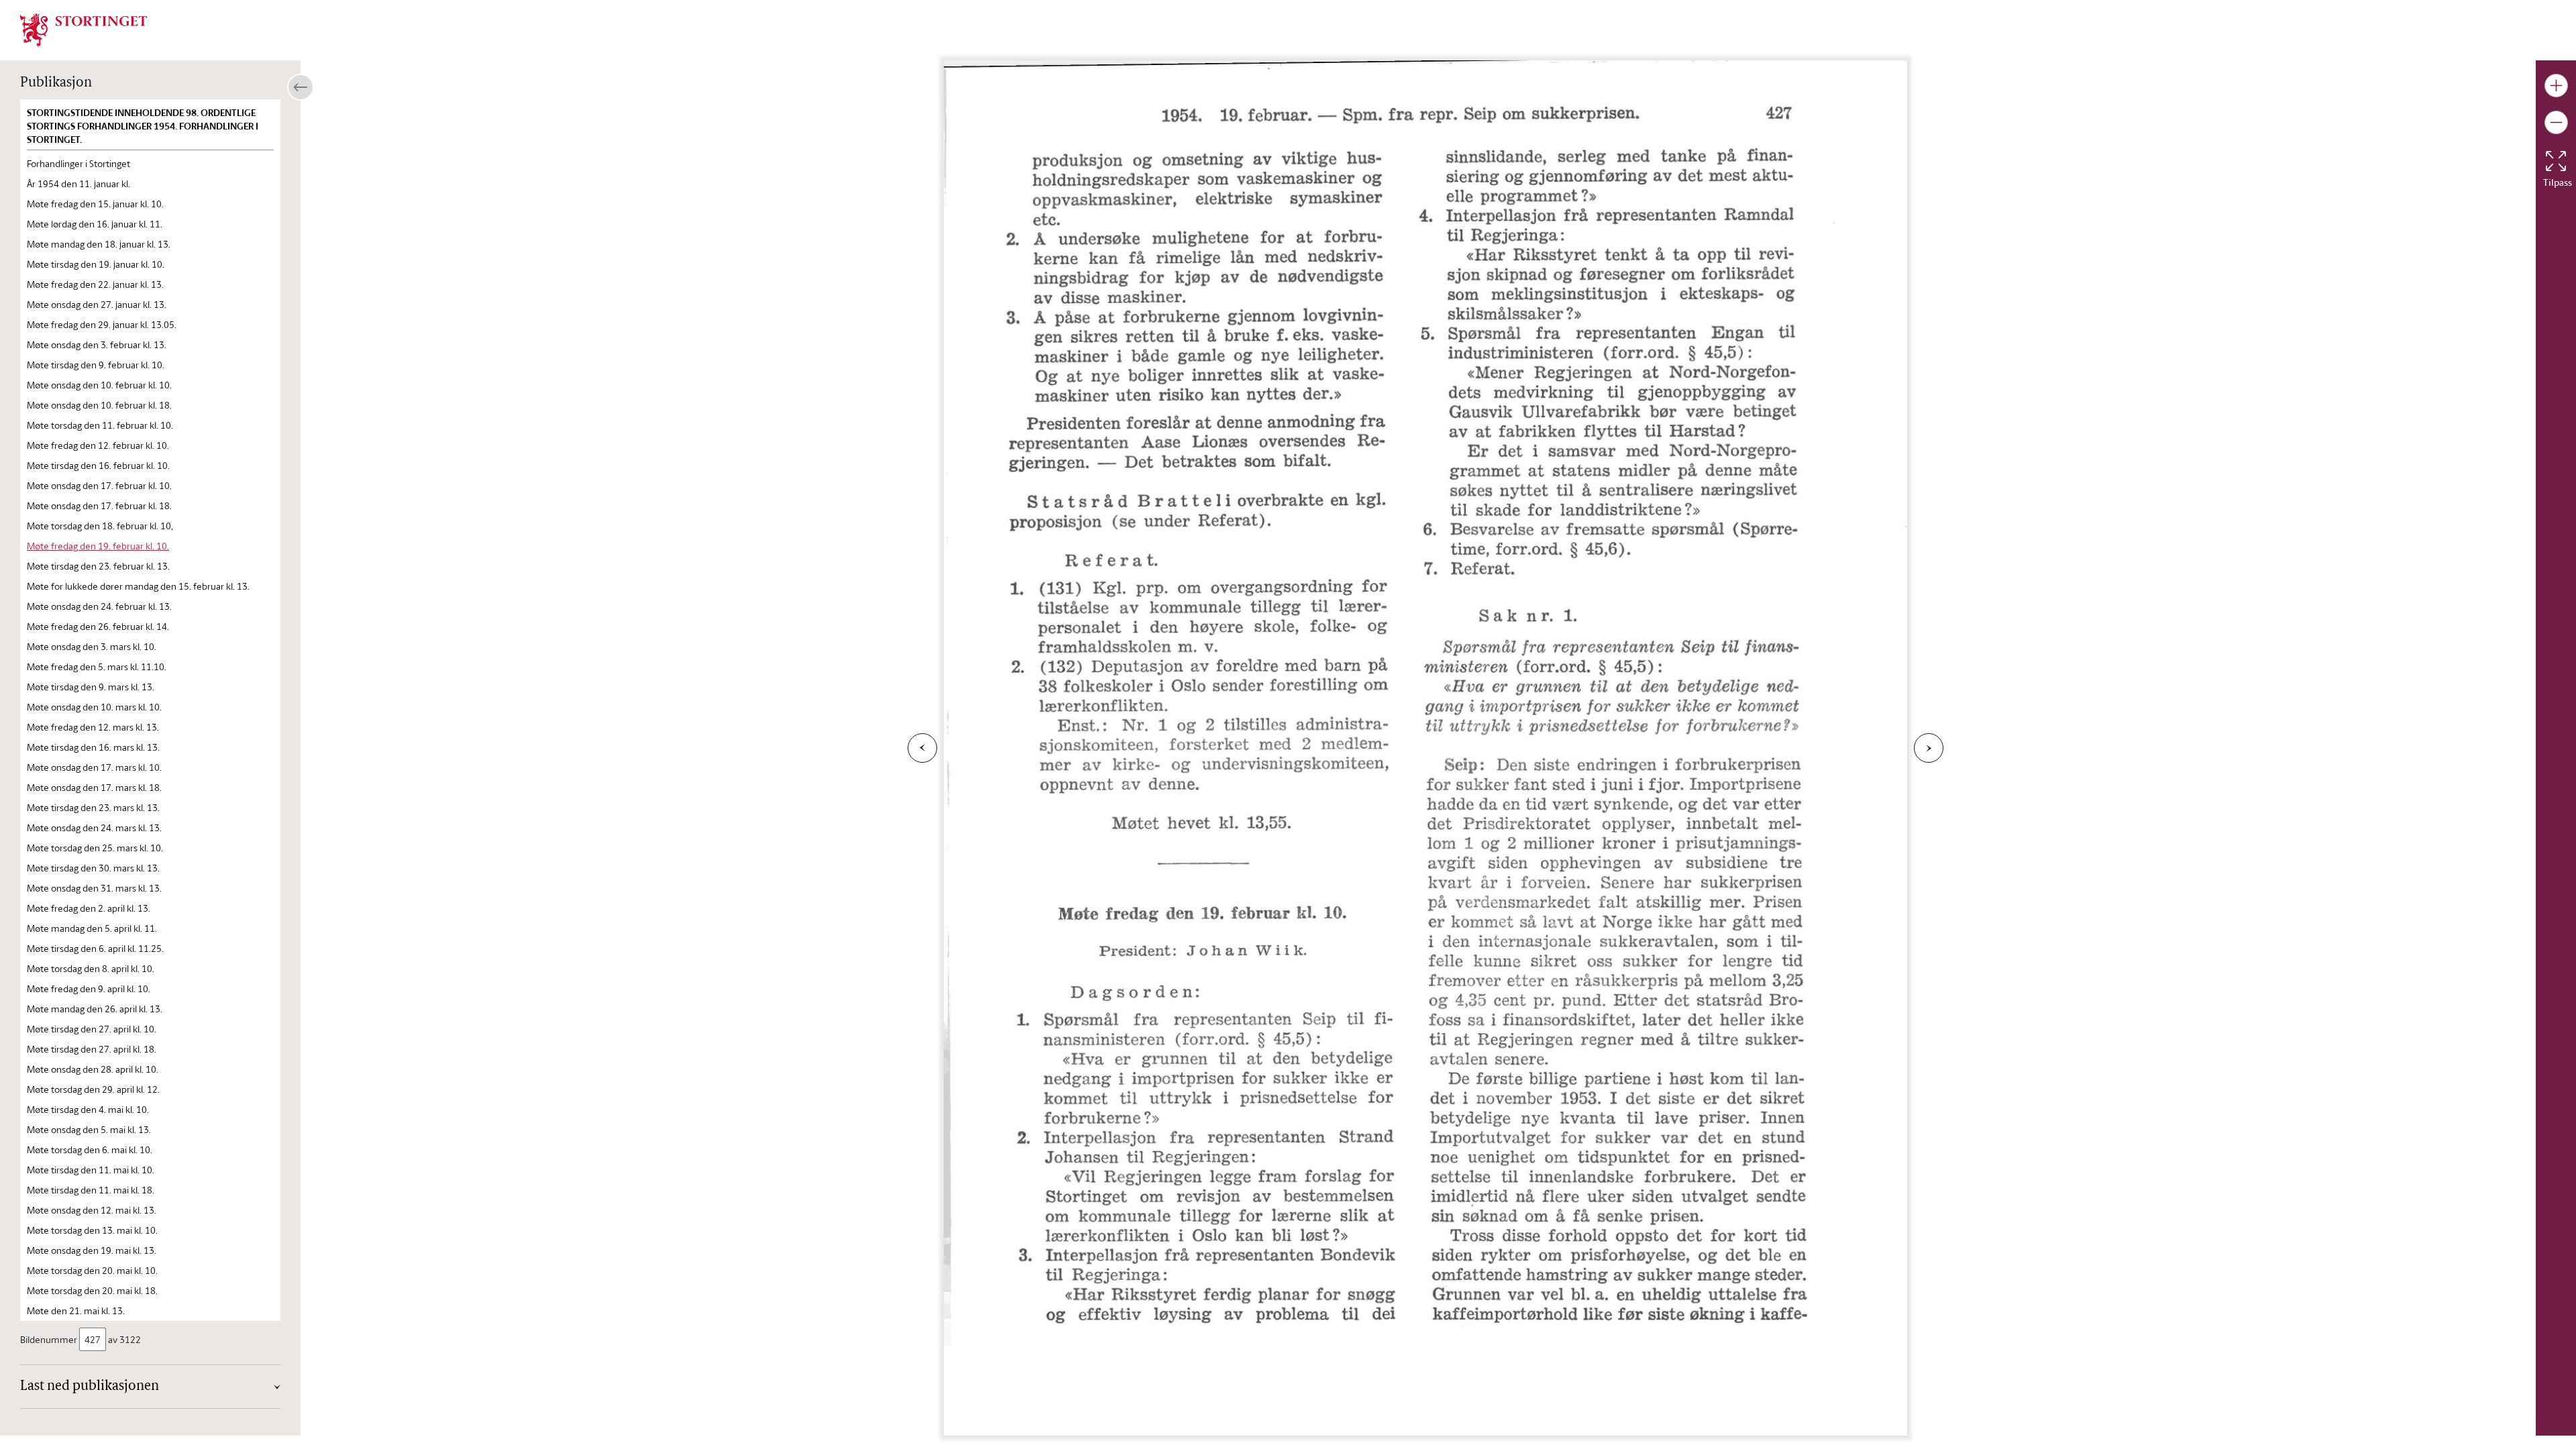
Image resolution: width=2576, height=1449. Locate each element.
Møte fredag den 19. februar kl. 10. (98, 546)
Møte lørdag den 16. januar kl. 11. (95, 224)
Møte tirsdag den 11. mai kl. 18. (91, 1190)
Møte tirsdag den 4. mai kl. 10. (88, 1109)
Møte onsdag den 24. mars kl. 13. (94, 827)
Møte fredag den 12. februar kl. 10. (98, 445)
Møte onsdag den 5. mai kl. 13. (89, 1129)
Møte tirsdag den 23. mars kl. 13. (93, 807)
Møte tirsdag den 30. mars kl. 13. (93, 868)
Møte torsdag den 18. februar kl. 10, (100, 526)
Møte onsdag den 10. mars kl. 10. (94, 707)
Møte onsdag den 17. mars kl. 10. (94, 767)
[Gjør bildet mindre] (2556, 122)
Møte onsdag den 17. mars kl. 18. (94, 787)
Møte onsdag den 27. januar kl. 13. (97, 304)
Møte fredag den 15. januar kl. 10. (95, 204)
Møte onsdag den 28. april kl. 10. (93, 1069)
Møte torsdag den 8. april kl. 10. (91, 968)
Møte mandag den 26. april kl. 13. (95, 1009)
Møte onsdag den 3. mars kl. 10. (92, 646)
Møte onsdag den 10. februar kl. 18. (99, 405)
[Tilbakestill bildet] (2556, 161)
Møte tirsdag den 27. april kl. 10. (92, 1029)
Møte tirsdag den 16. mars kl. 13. (93, 747)
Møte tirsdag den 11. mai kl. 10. (91, 1170)
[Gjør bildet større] (2556, 86)
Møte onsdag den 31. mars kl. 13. (94, 888)
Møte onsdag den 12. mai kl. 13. (92, 1210)
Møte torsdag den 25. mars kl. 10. (95, 848)
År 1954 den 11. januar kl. (78, 183)
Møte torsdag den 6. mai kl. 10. (90, 1149)
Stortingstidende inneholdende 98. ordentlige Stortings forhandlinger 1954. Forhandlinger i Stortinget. (143, 126)
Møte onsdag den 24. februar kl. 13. (99, 606)
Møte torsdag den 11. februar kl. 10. (100, 425)
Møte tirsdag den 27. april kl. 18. (92, 1049)
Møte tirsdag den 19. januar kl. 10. (96, 264)
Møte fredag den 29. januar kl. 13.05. (102, 324)
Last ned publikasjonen (90, 1387)
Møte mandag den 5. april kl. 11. (92, 928)
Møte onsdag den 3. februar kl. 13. (97, 344)
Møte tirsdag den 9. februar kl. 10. (96, 365)
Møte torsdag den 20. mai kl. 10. (92, 1270)
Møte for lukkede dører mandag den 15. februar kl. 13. (138, 586)
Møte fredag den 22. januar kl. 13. (95, 284)
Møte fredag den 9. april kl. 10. (89, 988)
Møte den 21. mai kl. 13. (76, 1310)
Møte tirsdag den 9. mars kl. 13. (91, 687)
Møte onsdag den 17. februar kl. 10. (99, 485)
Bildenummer (49, 1339)
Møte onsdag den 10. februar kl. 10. (99, 385)
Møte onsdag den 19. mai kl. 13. (92, 1250)
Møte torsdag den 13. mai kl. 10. (92, 1230)
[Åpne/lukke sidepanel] (301, 87)
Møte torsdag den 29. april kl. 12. (93, 1089)
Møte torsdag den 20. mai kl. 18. (92, 1290)
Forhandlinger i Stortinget (78, 163)
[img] (84, 29)
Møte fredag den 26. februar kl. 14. (98, 626)
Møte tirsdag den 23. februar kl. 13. (98, 566)
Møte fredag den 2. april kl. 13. (89, 908)
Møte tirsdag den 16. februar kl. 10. (98, 465)
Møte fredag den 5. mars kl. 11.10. (97, 666)
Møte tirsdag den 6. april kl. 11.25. (95, 948)
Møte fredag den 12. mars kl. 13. (93, 727)
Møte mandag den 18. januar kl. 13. (99, 244)
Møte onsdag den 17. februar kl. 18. (99, 505)
